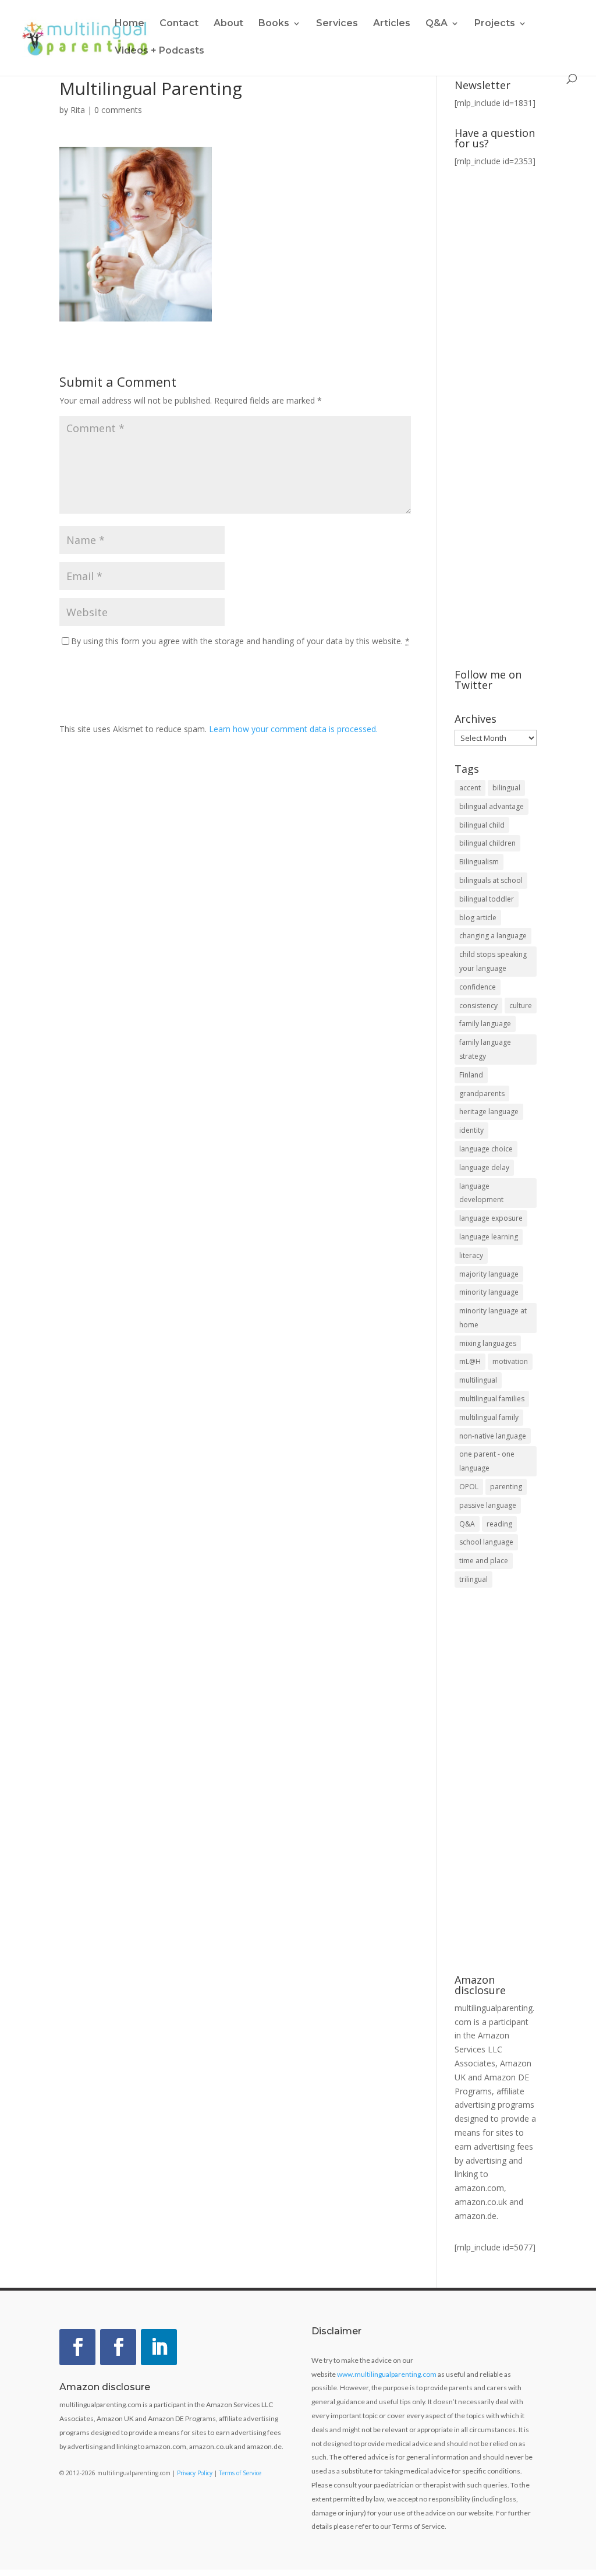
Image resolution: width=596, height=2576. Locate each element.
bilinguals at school (491, 880)
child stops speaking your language (493, 961)
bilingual (506, 788)
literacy (471, 1255)
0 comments (118, 110)
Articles (392, 24)
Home (130, 24)
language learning (489, 1237)
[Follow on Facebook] (77, 2347)
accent (470, 788)
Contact (179, 24)
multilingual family (489, 1417)
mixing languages (488, 1343)
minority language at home (493, 1318)
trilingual (473, 1579)
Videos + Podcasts (159, 51)
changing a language (493, 936)
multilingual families (492, 1399)
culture (521, 1006)
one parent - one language (487, 1461)
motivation (510, 1361)
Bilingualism (479, 862)
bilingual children (487, 843)
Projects (495, 24)
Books (274, 24)
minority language (489, 1292)
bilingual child (482, 825)
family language (485, 1024)
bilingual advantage (492, 806)
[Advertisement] (496, 1782)
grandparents (482, 1093)
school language (486, 1542)
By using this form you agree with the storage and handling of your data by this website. (240, 641)
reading (499, 1524)
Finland (471, 1075)
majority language (489, 1274)
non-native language (493, 1436)
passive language (488, 1505)
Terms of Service (240, 2473)
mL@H (470, 1361)
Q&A (467, 1524)
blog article (478, 918)
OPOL (469, 1487)
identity (471, 1130)
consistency (478, 1006)
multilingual (478, 1380)
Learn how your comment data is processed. (293, 729)
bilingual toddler (487, 899)
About (228, 24)
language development (481, 1193)
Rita (78, 110)
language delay (484, 1167)
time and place (484, 1561)
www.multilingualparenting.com (387, 2374)
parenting (506, 1487)
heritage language (489, 1112)
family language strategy (485, 1049)
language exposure (491, 1218)
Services (337, 24)
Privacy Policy (195, 2473)
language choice (486, 1149)
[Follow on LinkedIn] (159, 2347)
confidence (478, 987)
